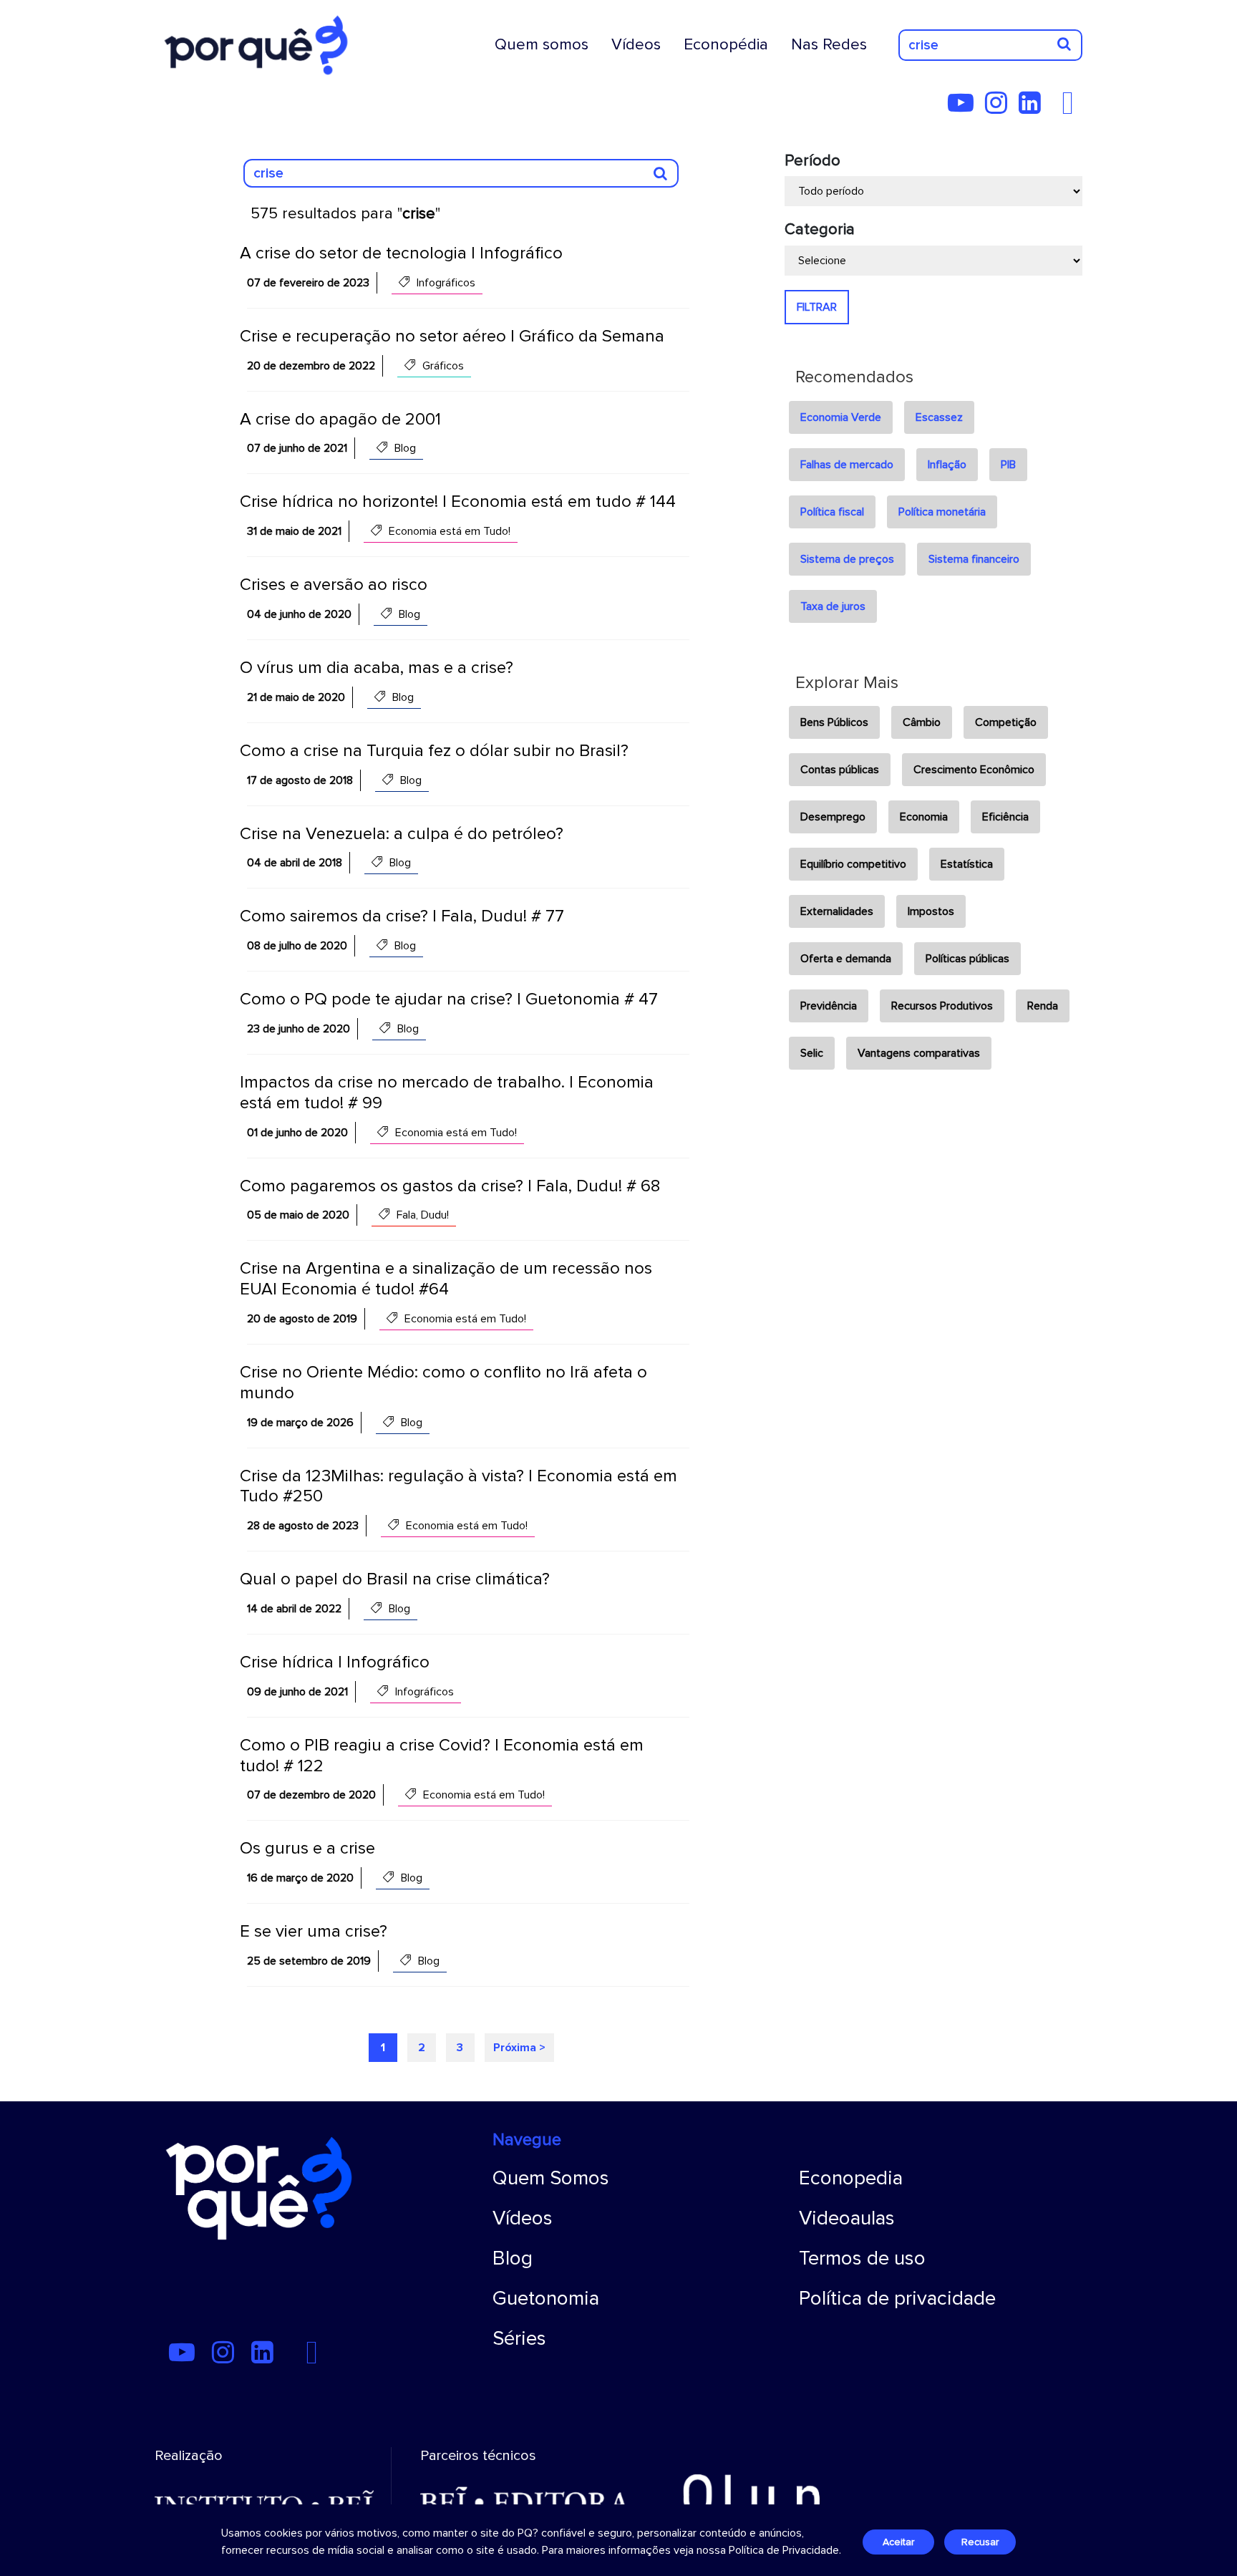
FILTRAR (817, 307)
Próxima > (519, 2048)
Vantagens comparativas (919, 1053)
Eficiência (1005, 817)
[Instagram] (1000, 108)
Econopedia (851, 2178)
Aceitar (898, 2542)
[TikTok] (1057, 108)
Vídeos (636, 44)
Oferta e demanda (846, 959)
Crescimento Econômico (974, 770)
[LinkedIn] (1034, 108)
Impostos (931, 911)
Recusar (980, 2542)
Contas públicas (840, 770)
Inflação (947, 465)
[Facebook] (1072, 108)
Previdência (829, 1006)
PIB (1008, 465)
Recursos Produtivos (942, 1006)
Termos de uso (862, 2258)
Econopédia (726, 44)
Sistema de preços (847, 559)
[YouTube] (965, 108)
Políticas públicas (967, 959)
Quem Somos (551, 2178)
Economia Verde (841, 417)
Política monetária (942, 512)
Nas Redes (829, 44)
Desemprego (833, 817)
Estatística (967, 864)
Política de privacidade (897, 2298)
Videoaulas (847, 2218)
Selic (812, 1053)
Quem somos (542, 44)
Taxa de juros (833, 606)
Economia (924, 817)
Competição (1006, 722)
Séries (519, 2338)
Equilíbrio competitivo (853, 864)
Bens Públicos (834, 722)
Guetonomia (546, 2298)
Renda (1043, 1006)
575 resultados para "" (345, 214)
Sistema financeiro (974, 559)
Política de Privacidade (784, 2550)
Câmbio (922, 722)
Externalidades (837, 911)
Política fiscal (832, 512)
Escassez (939, 417)
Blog (513, 2258)
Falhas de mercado (847, 465)
